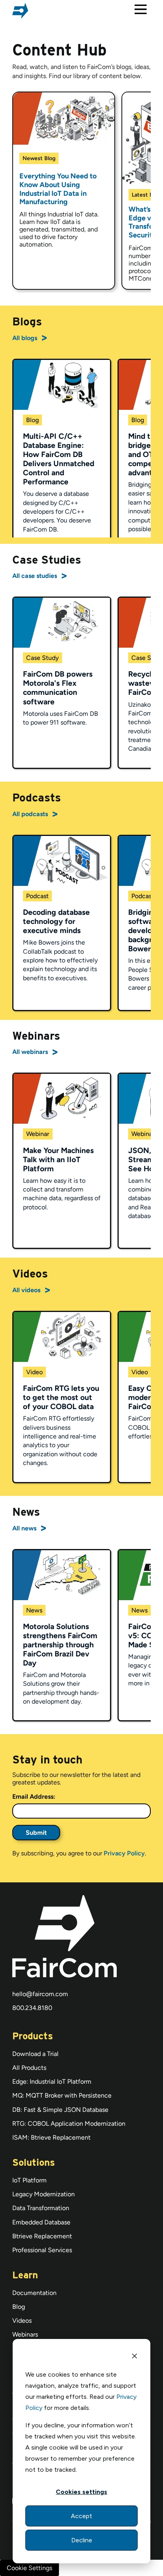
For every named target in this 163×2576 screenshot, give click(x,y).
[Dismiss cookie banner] (135, 2357)
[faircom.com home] (20, 11)
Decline (82, 2540)
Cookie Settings (29, 2568)
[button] (141, 11)
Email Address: (34, 1797)
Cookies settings (81, 2492)
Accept (81, 2516)
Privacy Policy (124, 1853)
